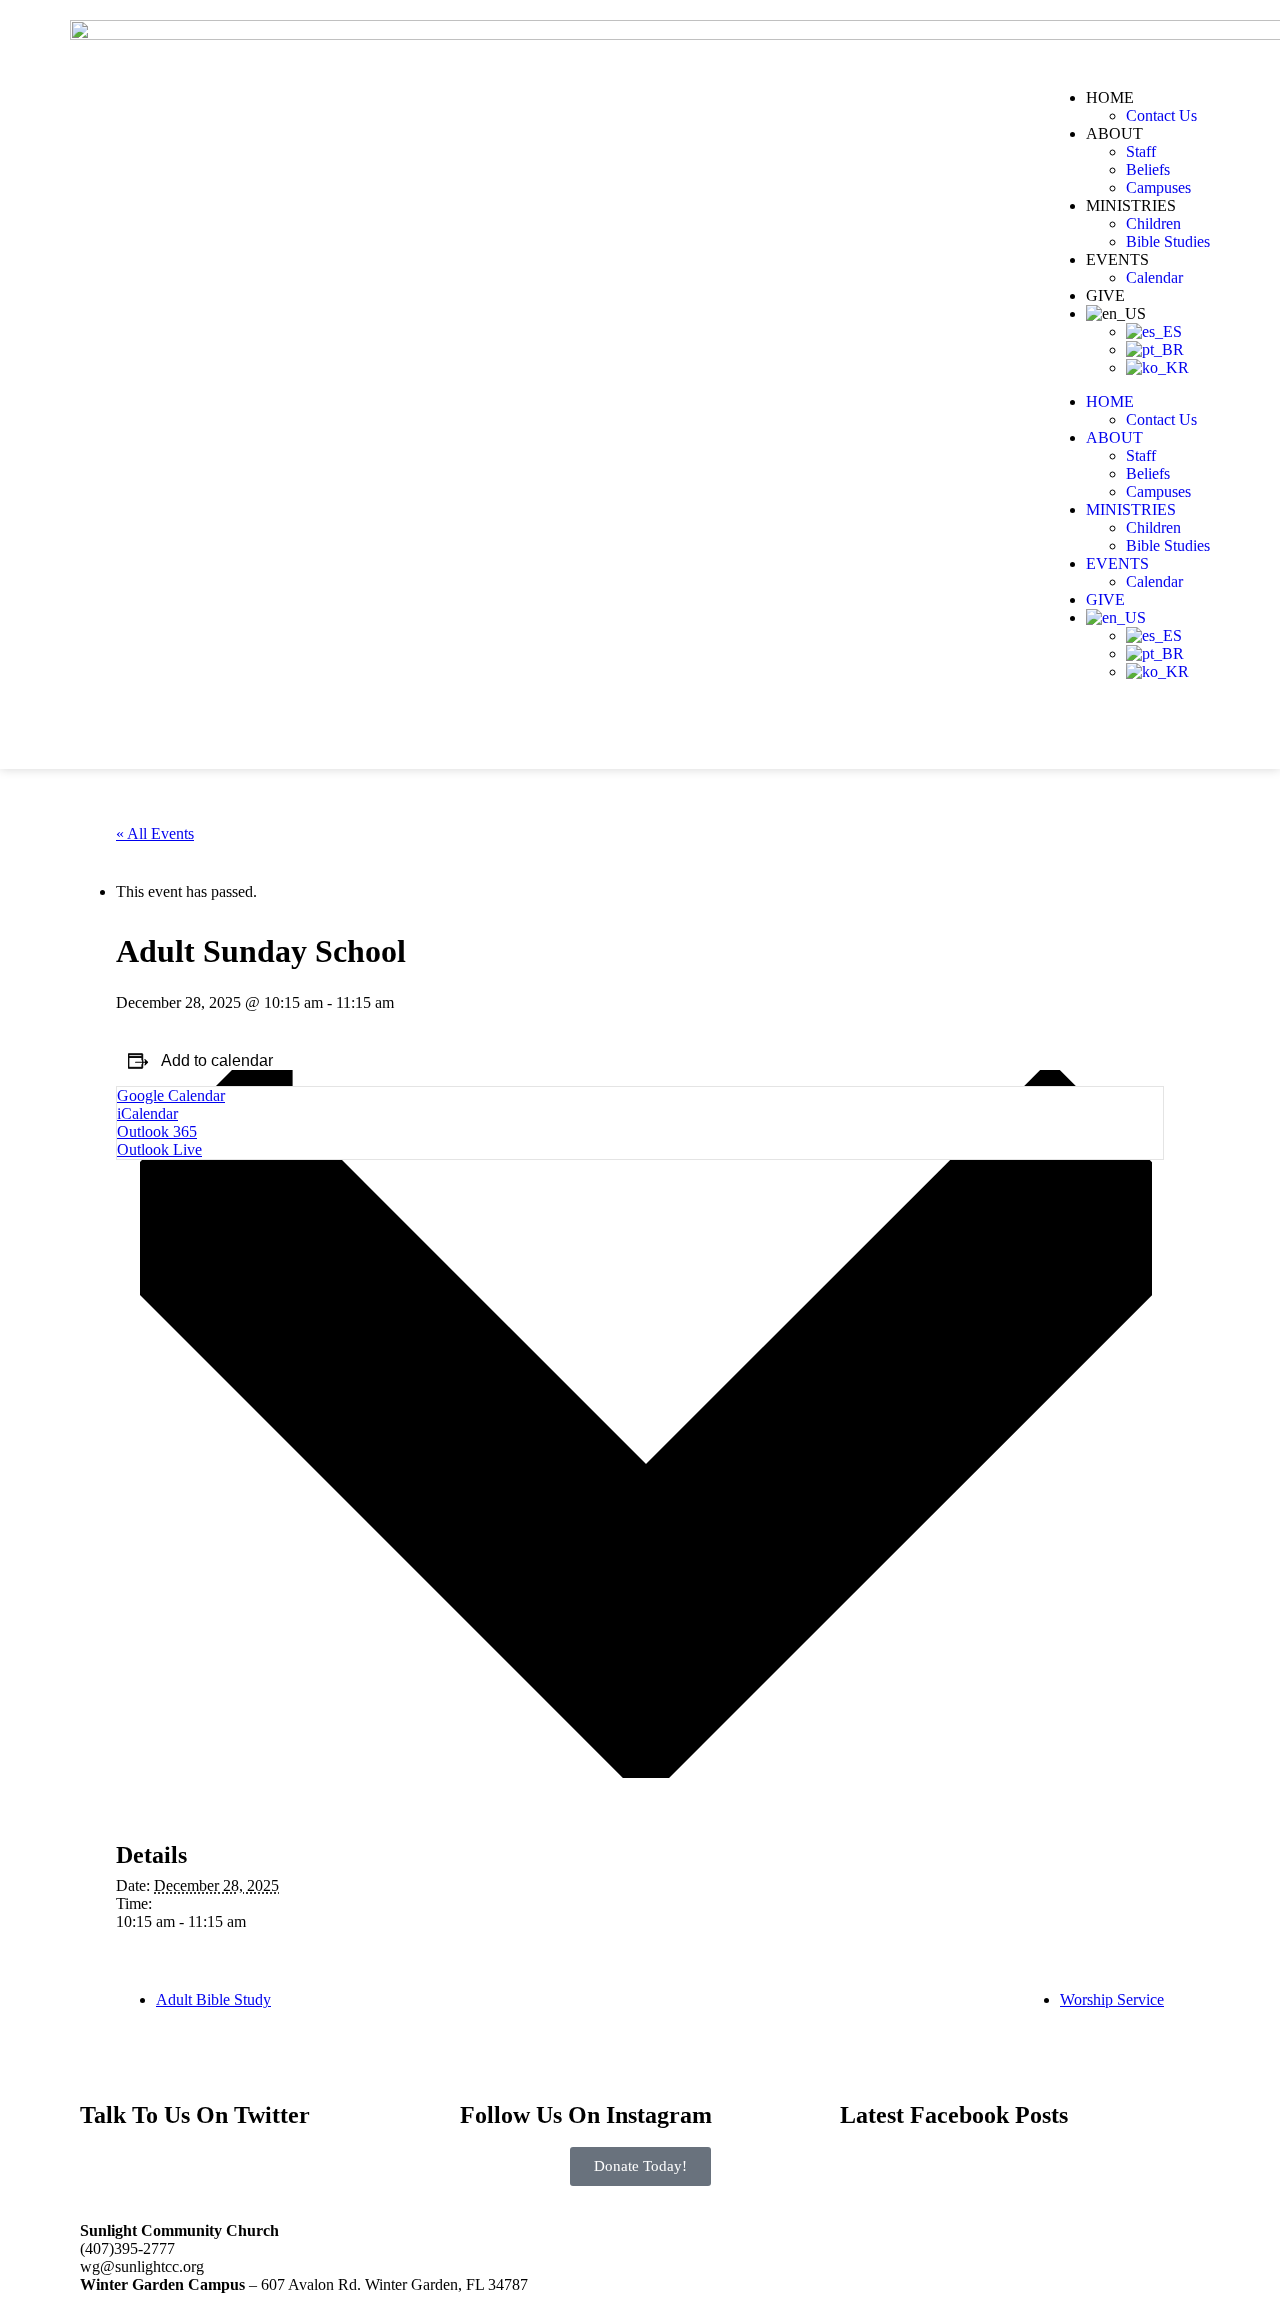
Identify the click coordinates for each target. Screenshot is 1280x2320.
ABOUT (1114, 133)
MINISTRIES (1131, 205)
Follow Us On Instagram (586, 2115)
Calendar (1154, 277)
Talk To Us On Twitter (195, 2115)
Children (1153, 223)
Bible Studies (1168, 241)
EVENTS (1117, 259)
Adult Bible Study (213, 1999)
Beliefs (1148, 169)
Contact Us (1161, 115)
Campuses (1158, 187)
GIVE (1105, 295)
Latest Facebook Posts (954, 2115)
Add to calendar (217, 1060)
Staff (1141, 151)
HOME (1110, 97)
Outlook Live (159, 1149)
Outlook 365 (157, 1131)
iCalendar (147, 1113)
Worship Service (1112, 1999)
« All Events (155, 833)
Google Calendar (171, 1095)
